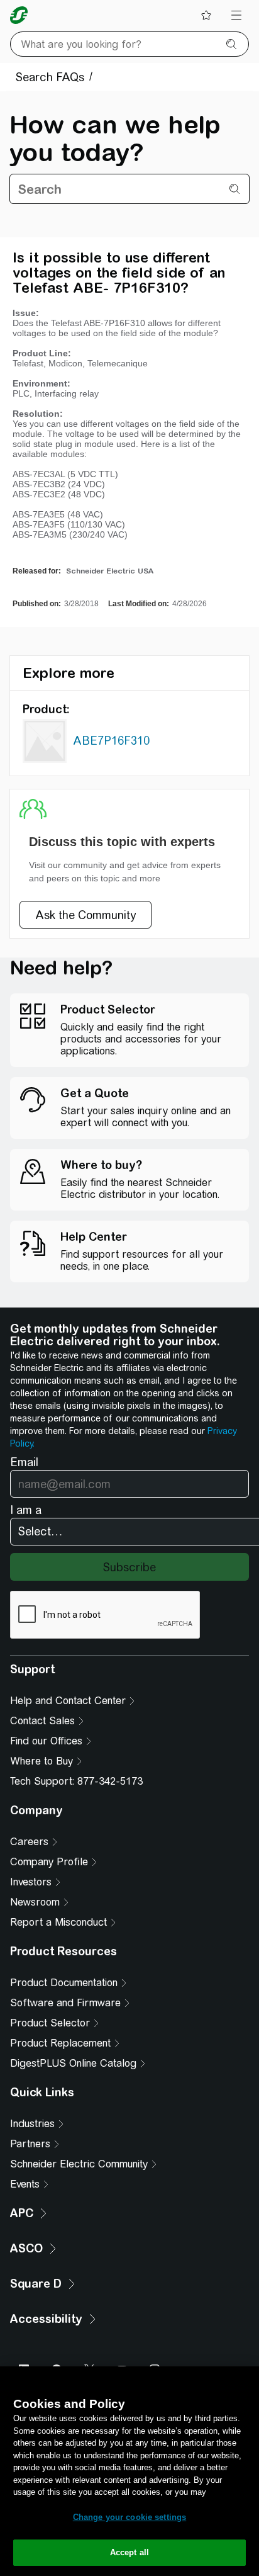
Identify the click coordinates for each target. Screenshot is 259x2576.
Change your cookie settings (130, 2517)
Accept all (129, 2552)
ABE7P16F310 (111, 741)
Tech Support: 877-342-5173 (76, 1781)
